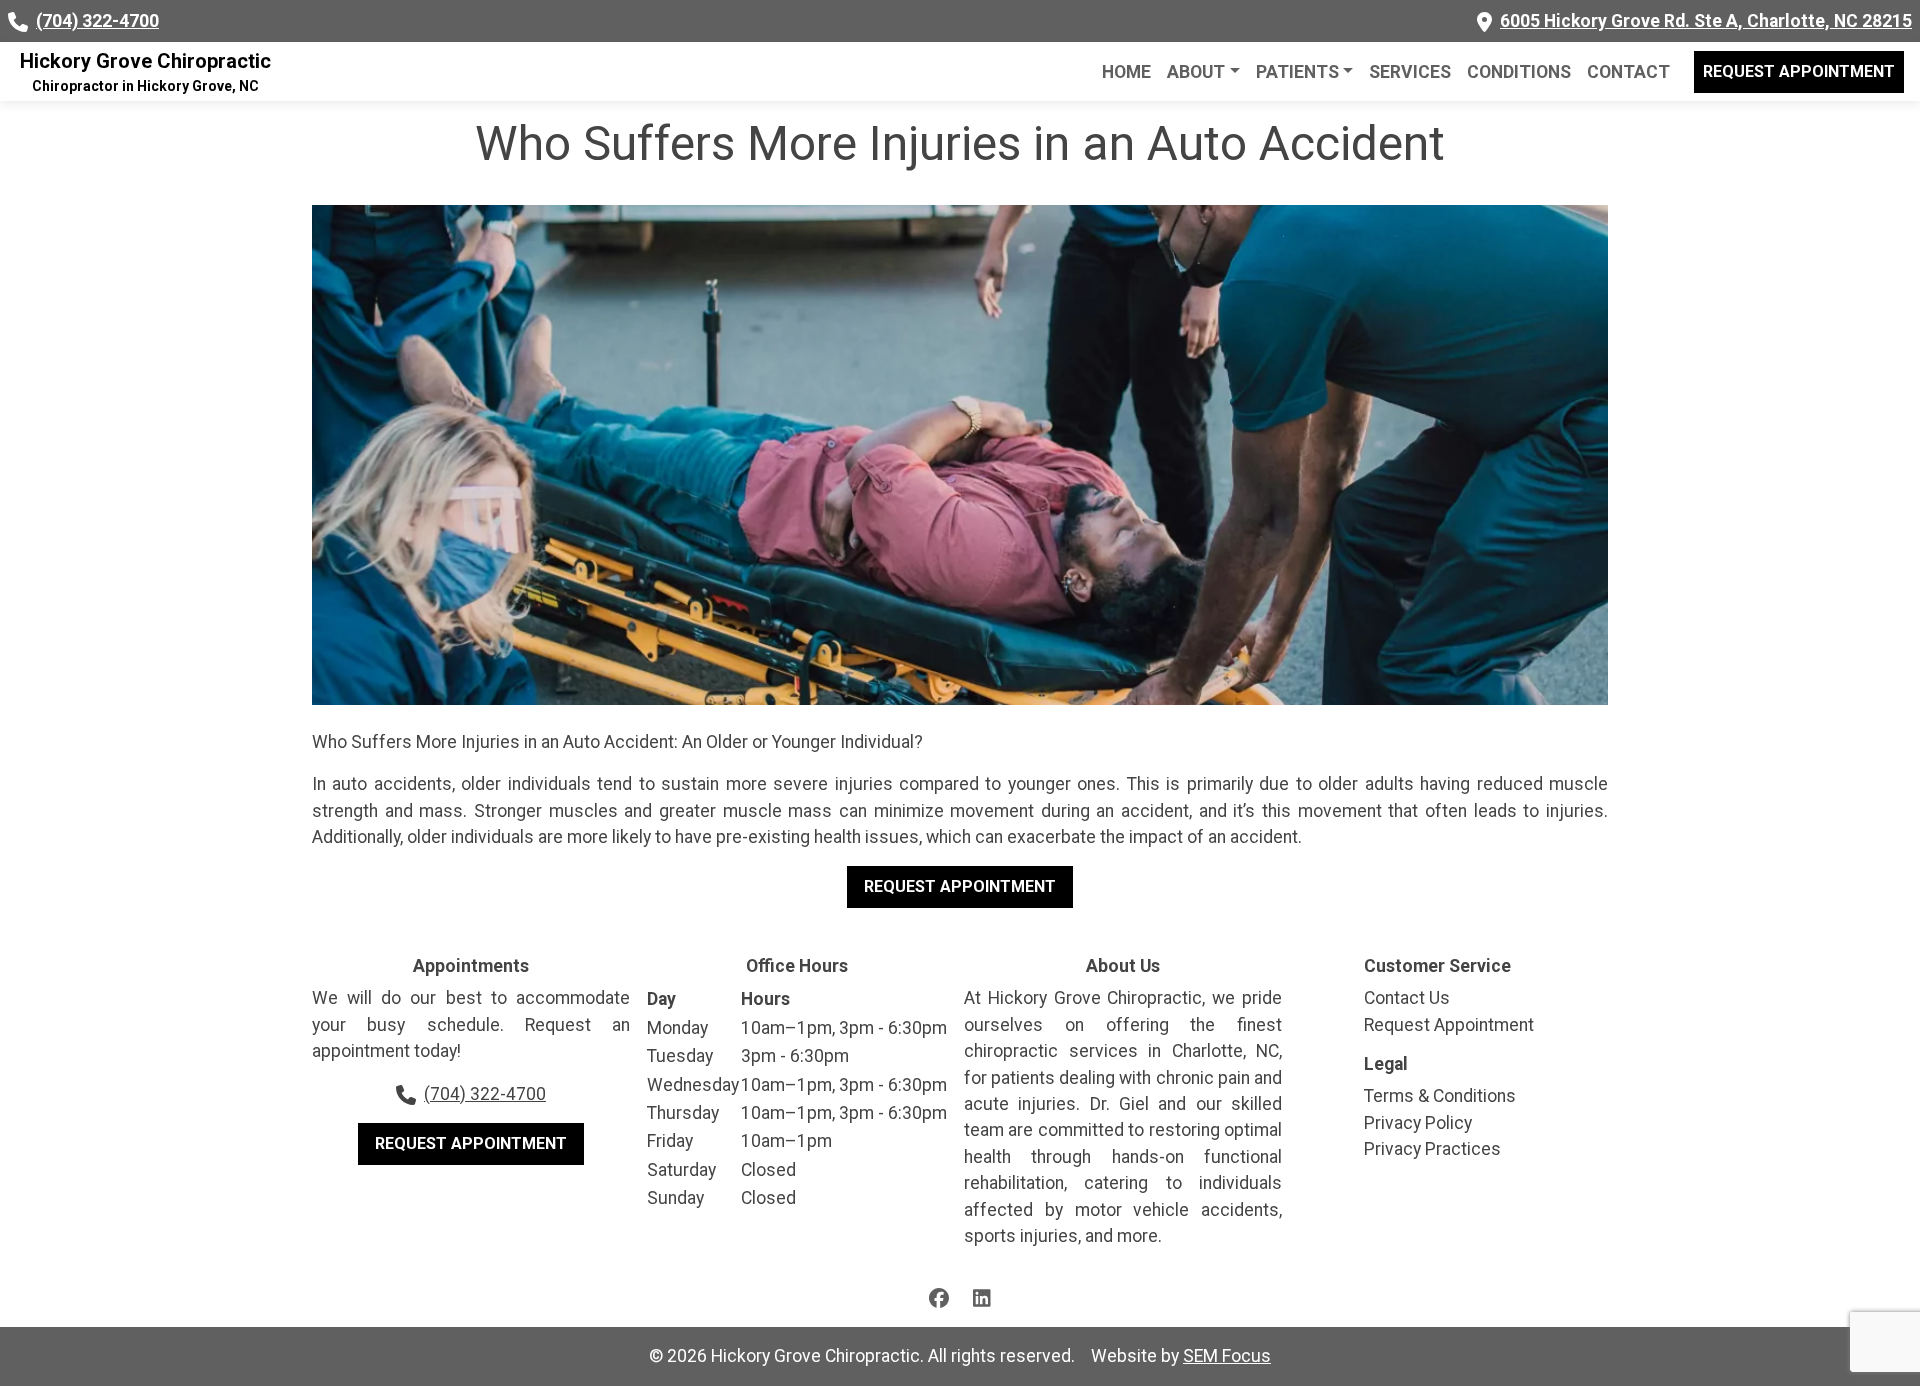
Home (1126, 72)
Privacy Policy (1418, 1123)
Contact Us (1407, 998)
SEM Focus (1227, 1356)
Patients (1297, 72)
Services (1410, 72)
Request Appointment (1799, 71)
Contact (1628, 72)
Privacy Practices (1432, 1149)
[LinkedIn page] (982, 1296)
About (1196, 72)
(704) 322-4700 (97, 21)
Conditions (1519, 72)
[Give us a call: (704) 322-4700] (18, 21)
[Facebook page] (939, 1296)
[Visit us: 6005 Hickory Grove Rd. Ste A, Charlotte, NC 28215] (1484, 21)
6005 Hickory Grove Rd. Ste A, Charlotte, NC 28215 (1706, 21)
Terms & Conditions (1440, 1096)
